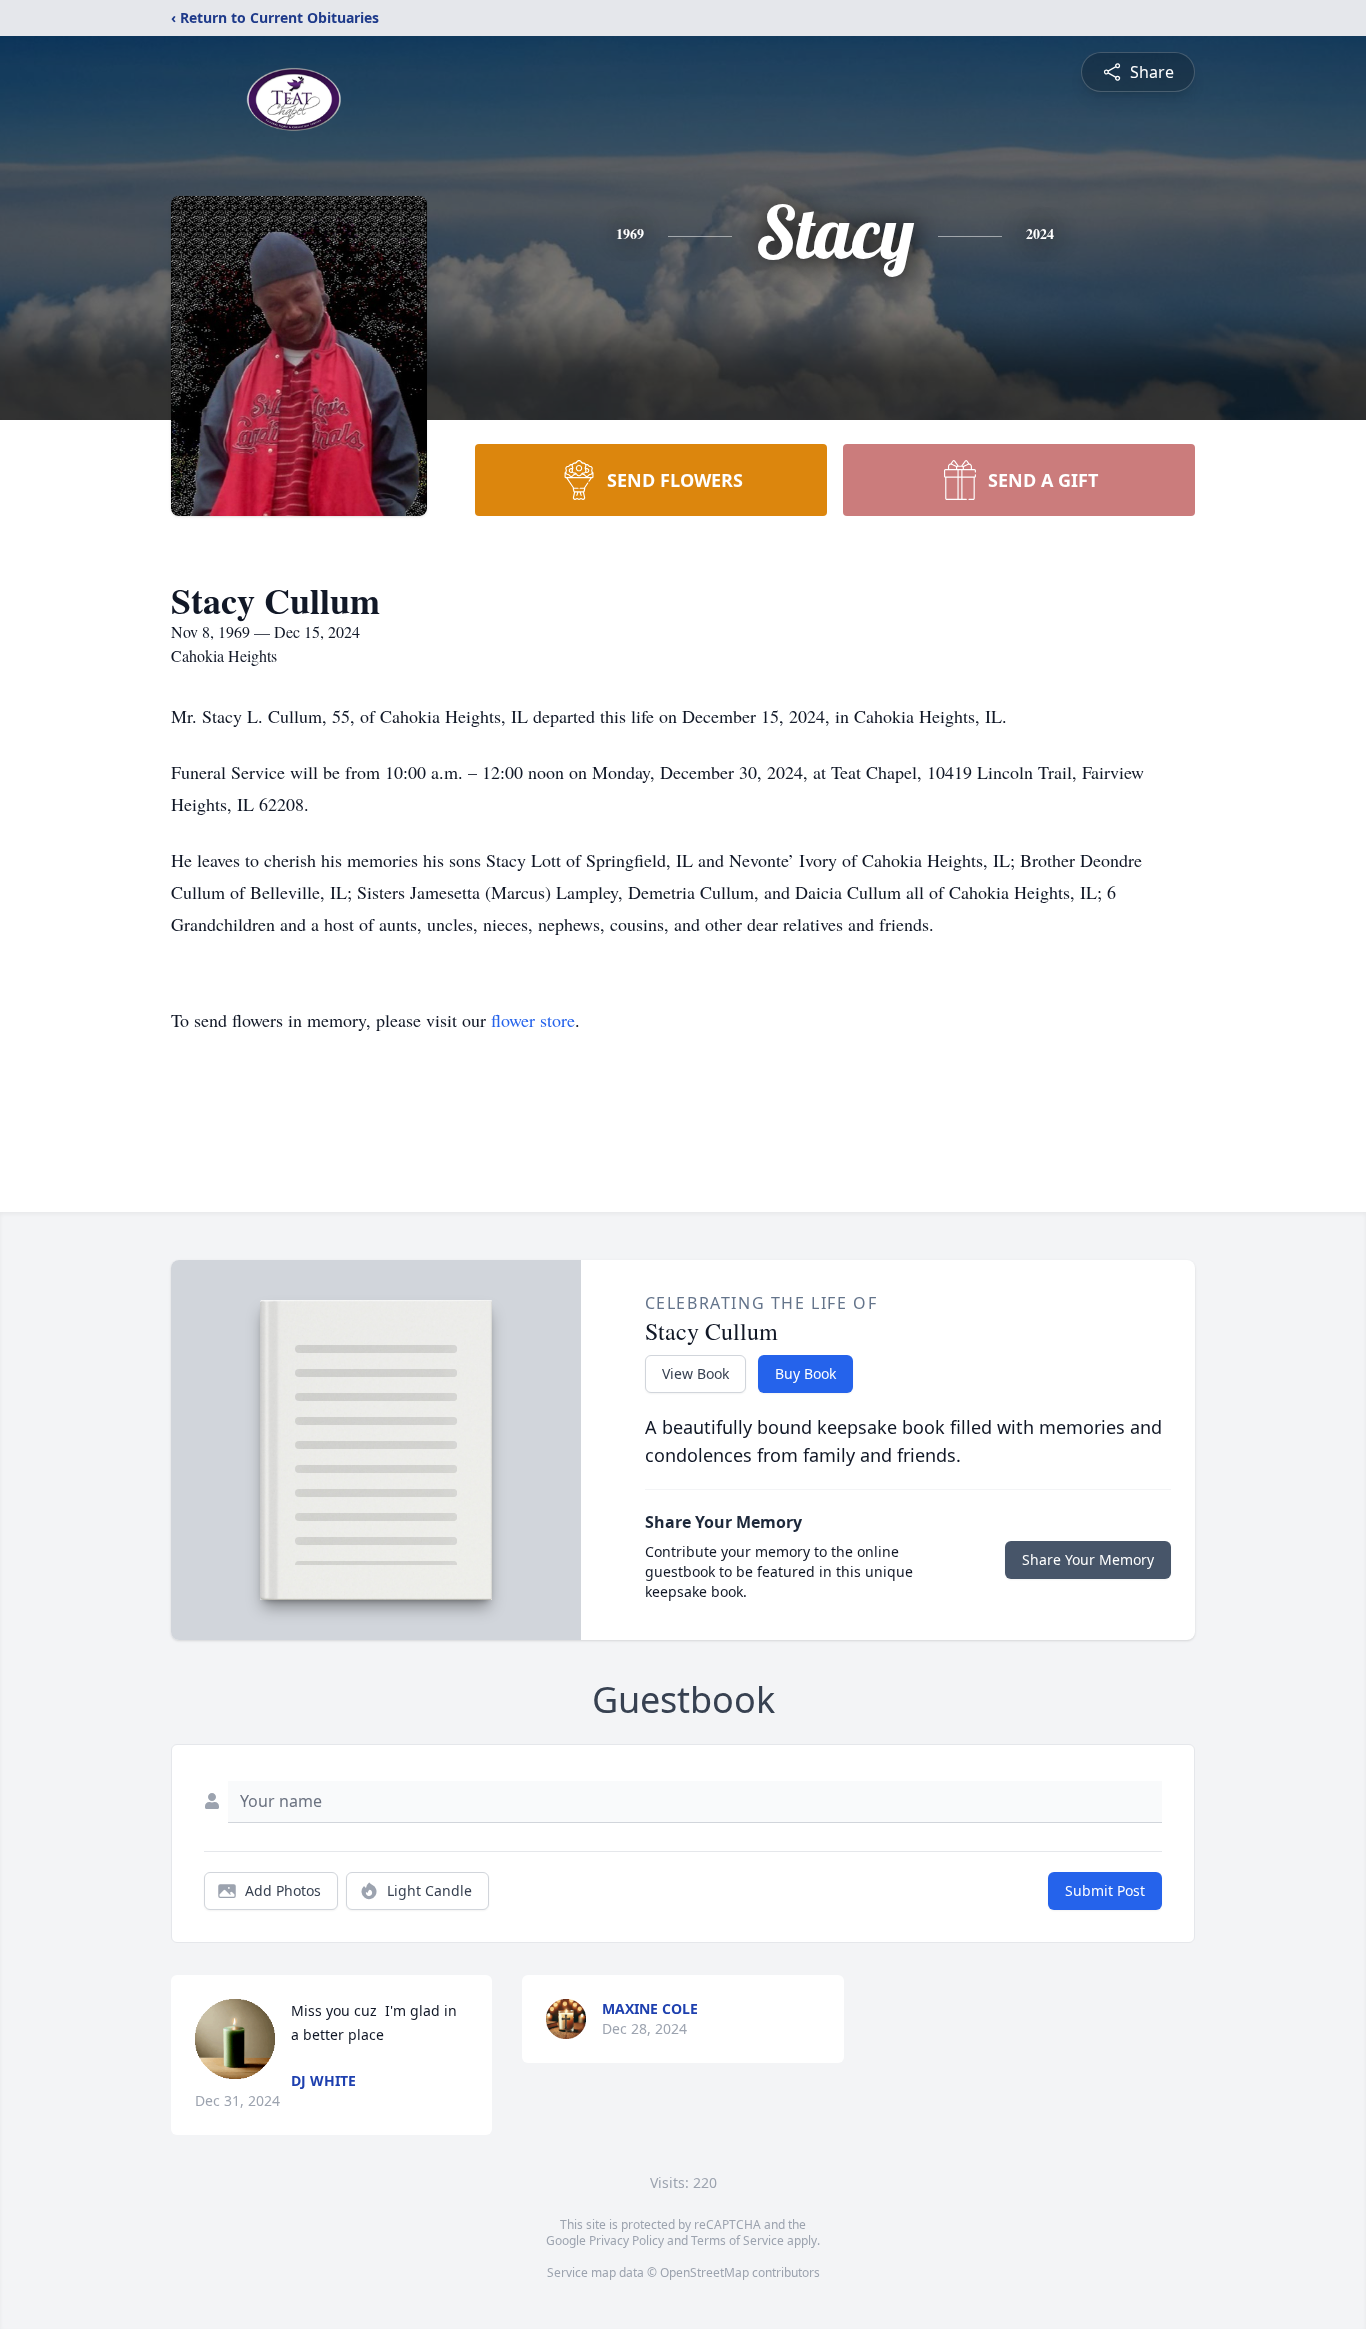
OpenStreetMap (704, 2272)
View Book (695, 1373)
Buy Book (805, 1373)
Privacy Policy (626, 2240)
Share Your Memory (1088, 1559)
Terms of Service (737, 2240)
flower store (533, 1020)
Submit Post (1105, 1890)
